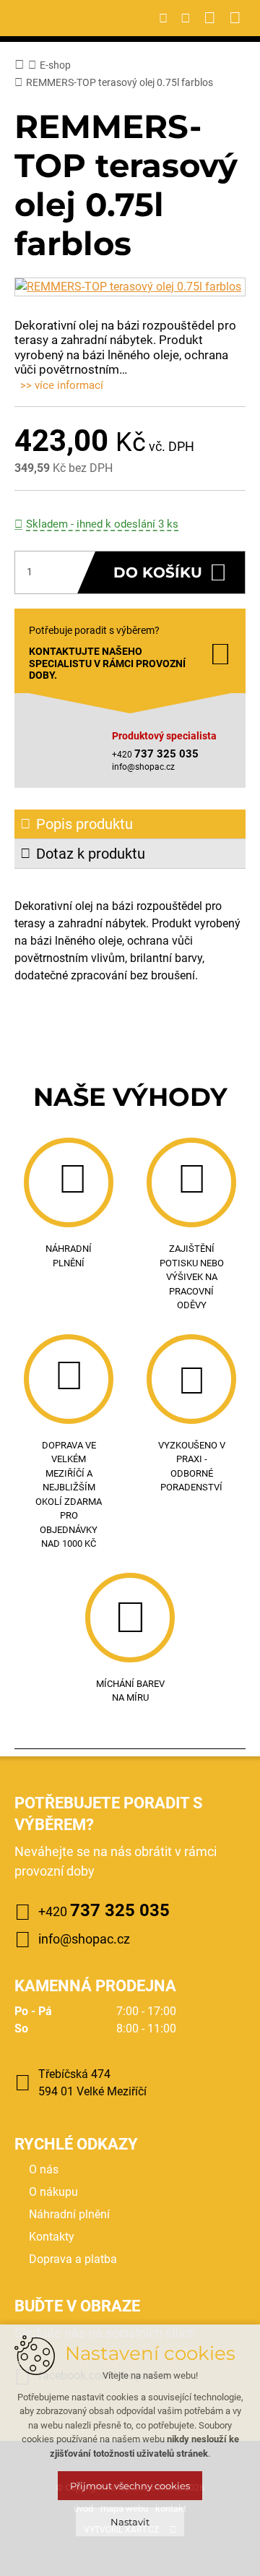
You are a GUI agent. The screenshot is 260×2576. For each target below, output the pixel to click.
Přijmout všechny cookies (130, 2486)
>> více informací (62, 385)
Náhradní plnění (69, 2214)
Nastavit (130, 2522)
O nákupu (53, 2192)
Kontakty (52, 2237)
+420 (104, 1910)
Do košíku (158, 572)
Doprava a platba (73, 2259)
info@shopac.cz (143, 767)
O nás (44, 2169)
